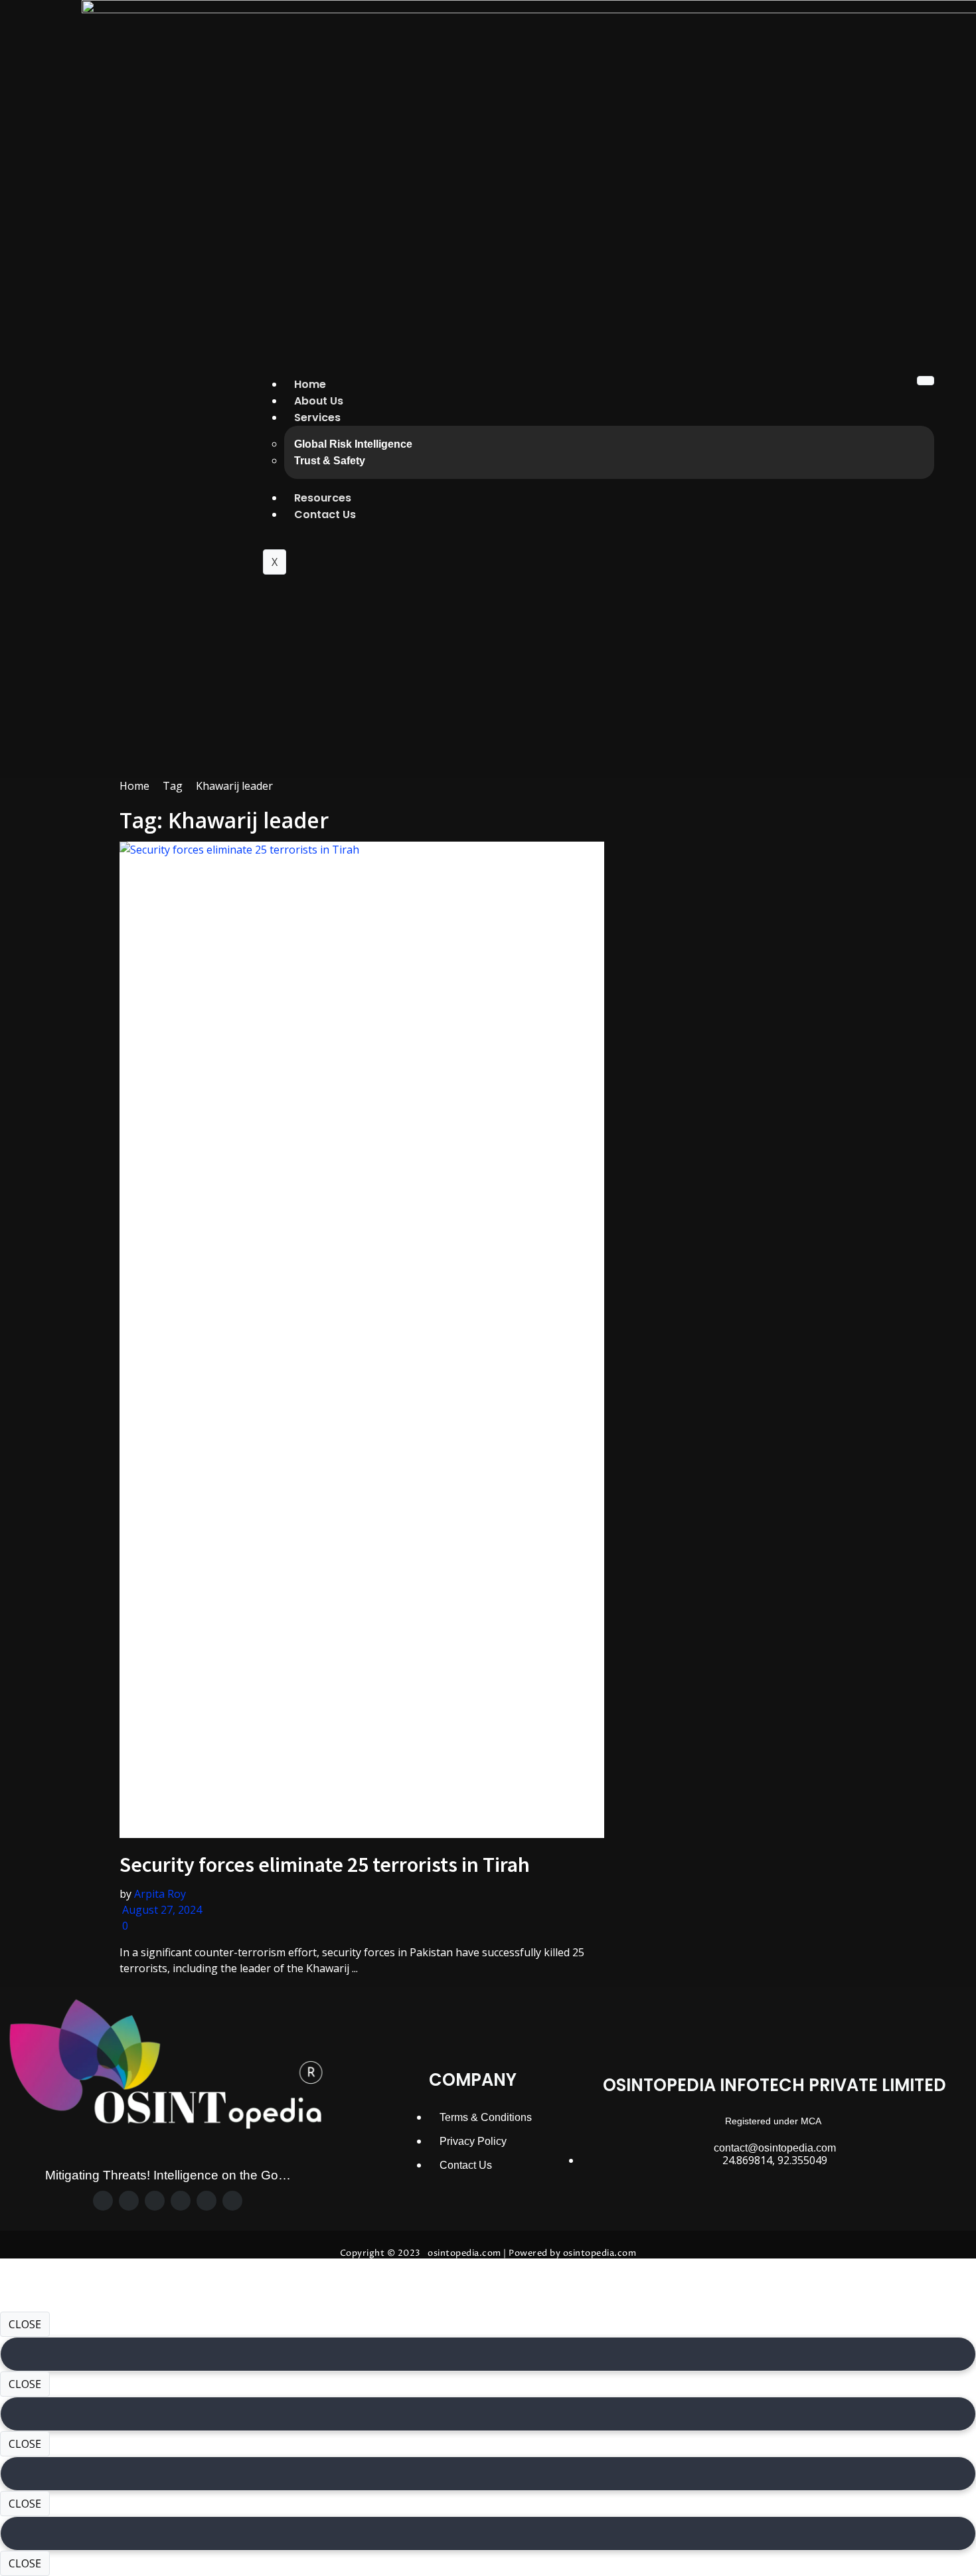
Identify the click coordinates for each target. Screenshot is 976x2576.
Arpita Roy (160, 1894)
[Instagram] (155, 2201)
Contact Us (325, 514)
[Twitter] (129, 2201)
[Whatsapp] (181, 2201)
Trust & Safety (330, 461)
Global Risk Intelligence (353, 444)
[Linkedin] (206, 2201)
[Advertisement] (740, 871)
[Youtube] (232, 2201)
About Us (319, 401)
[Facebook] (103, 2201)
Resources (323, 498)
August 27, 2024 (161, 1910)
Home (310, 384)
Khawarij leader (234, 786)
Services (317, 417)
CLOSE (25, 2324)
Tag (173, 786)
